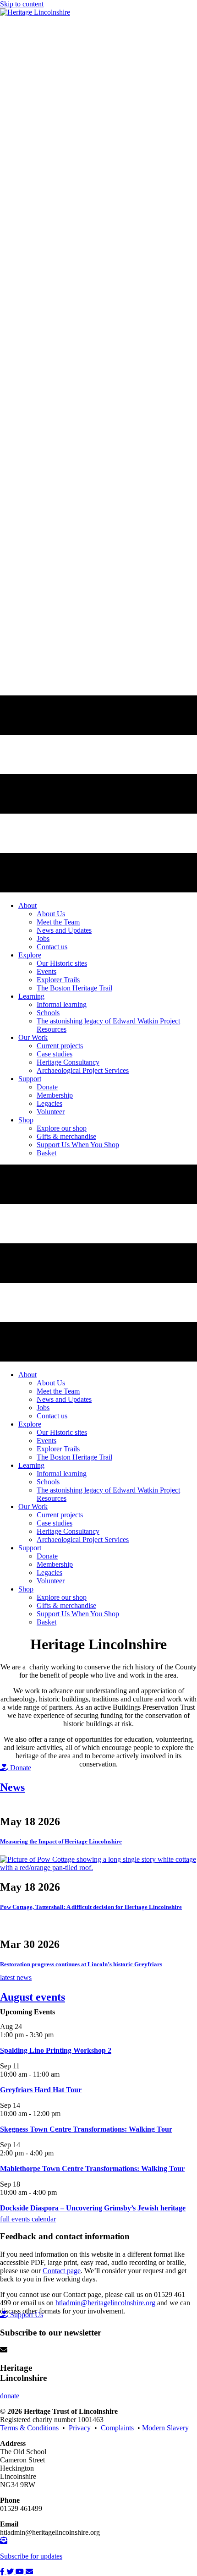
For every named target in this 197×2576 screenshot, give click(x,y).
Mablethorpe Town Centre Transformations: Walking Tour (92, 2169)
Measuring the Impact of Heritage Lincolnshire (61, 1841)
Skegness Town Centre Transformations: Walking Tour (86, 2129)
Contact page (62, 2271)
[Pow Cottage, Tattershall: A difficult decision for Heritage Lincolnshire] (98, 1868)
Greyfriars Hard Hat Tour (41, 2090)
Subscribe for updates (31, 2556)
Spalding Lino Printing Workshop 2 (56, 2050)
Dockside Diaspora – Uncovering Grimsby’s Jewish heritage (93, 2208)
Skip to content (22, 4)
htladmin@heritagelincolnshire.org (106, 2303)
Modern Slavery (165, 2428)
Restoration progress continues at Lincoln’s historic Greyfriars (81, 1964)
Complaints (119, 2428)
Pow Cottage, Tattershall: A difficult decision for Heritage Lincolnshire (91, 1907)
